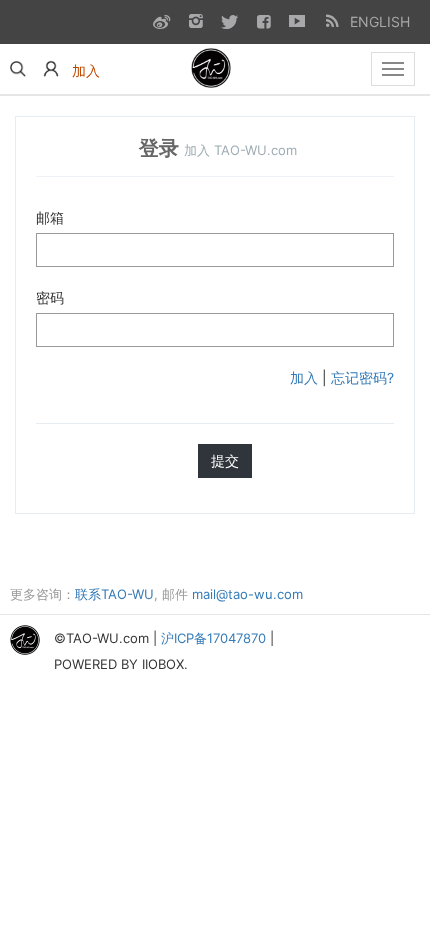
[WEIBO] (161, 21)
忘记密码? (362, 377)
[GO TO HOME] (213, 69)
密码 (50, 297)
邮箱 (50, 217)
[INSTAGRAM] (195, 21)
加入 (304, 377)
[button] (51, 69)
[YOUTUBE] (297, 21)
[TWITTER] (229, 21)
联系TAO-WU (114, 594)
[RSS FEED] (331, 21)
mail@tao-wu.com (247, 594)
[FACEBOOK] (263, 21)
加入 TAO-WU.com (240, 150)
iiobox (163, 664)
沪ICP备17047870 (213, 639)
